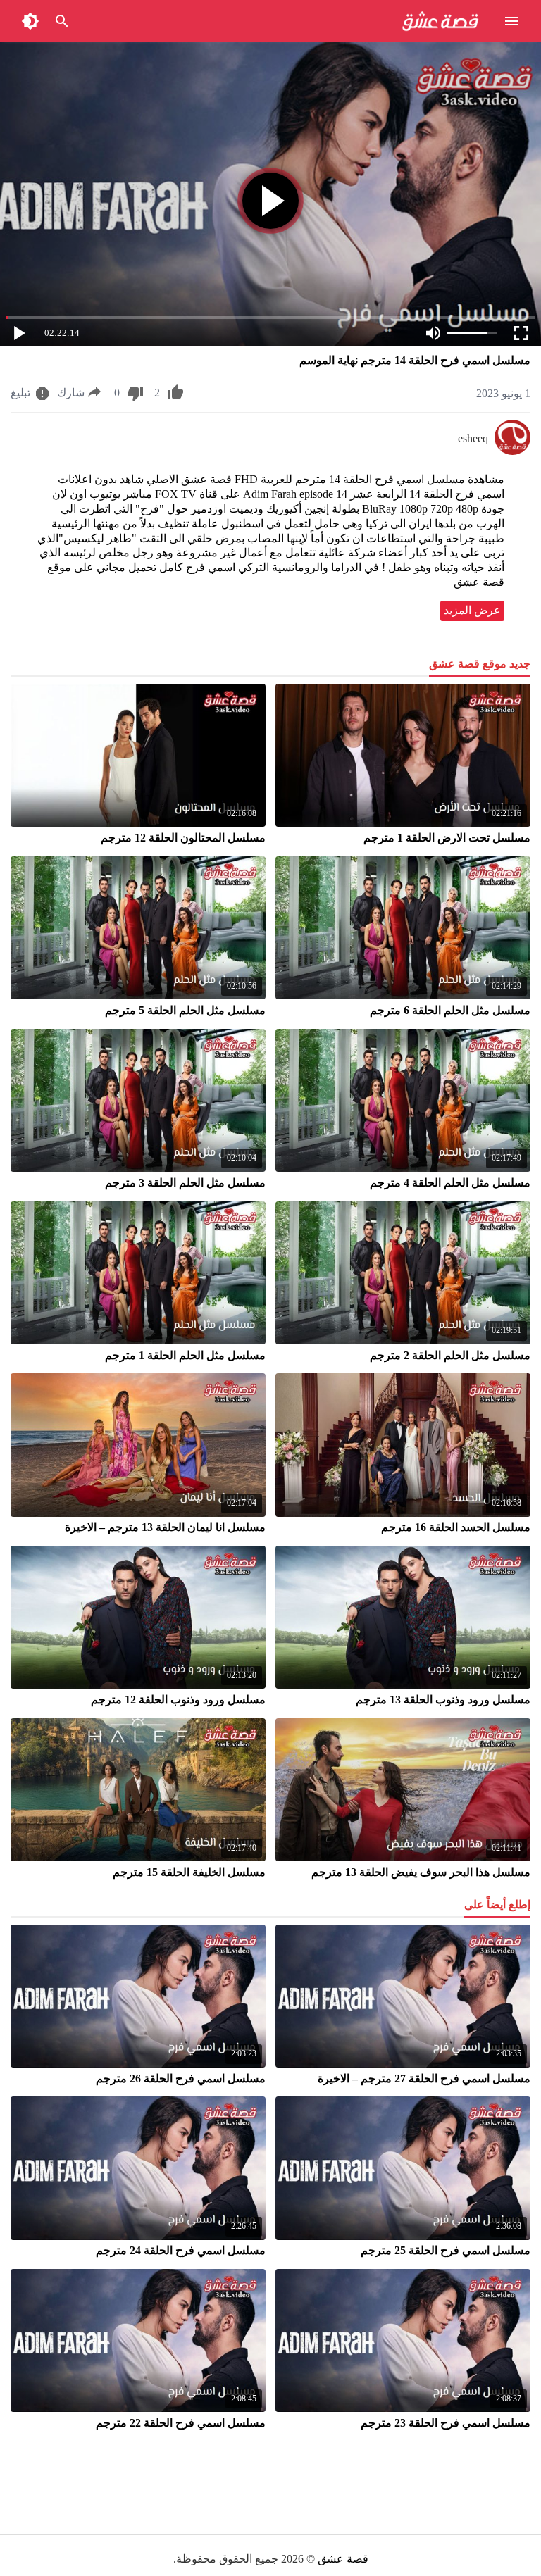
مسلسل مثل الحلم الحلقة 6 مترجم (450, 1010)
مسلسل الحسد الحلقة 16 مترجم (456, 1527)
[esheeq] (512, 451)
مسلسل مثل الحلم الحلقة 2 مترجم (450, 1355)
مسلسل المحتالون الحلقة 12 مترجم (183, 838)
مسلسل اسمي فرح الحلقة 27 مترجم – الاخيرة (424, 2078)
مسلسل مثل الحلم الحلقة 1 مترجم (185, 1355)
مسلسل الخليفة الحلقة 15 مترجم (189, 1872)
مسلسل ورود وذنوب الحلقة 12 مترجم (178, 1700)
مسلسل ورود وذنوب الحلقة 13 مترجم (443, 1700)
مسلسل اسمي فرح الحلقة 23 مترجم (446, 2423)
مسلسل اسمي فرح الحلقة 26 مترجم (181, 2078)
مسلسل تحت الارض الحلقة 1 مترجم (447, 838)
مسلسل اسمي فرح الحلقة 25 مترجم (446, 2250)
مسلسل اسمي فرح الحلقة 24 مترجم (181, 2250)
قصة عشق (343, 2559)
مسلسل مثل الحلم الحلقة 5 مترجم (185, 1010)
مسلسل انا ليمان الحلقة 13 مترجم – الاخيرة (165, 1527)
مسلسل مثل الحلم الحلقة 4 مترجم (450, 1183)
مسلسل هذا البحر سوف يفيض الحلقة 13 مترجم (421, 1872)
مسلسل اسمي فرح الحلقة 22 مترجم (181, 2423)
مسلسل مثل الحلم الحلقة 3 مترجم (185, 1183)
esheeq (473, 438)
